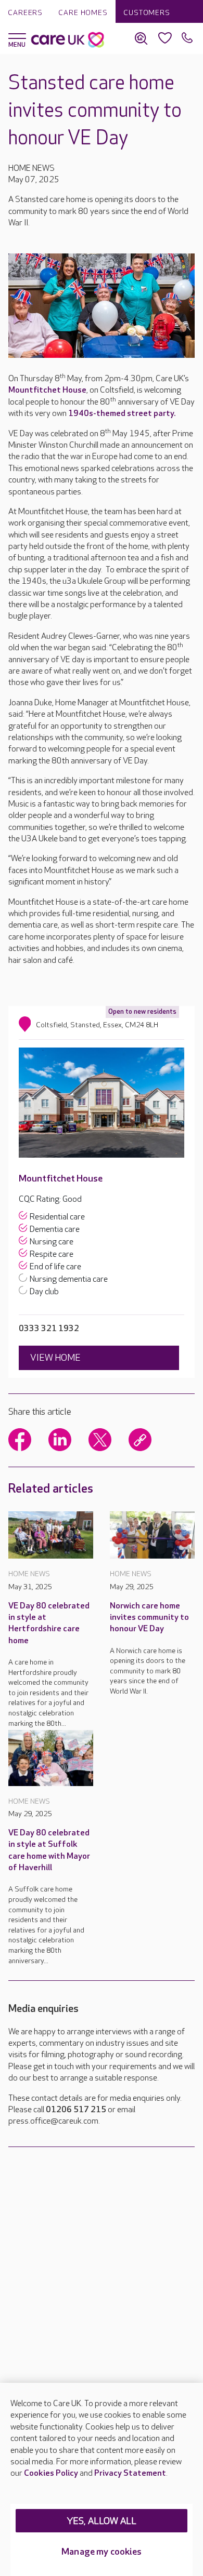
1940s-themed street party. (122, 414)
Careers (25, 13)
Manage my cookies (102, 2552)
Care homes (83, 13)
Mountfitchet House (47, 390)
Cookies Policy (51, 2473)
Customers (147, 13)
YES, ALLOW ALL (102, 2521)
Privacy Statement (130, 2473)
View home (55, 1358)
